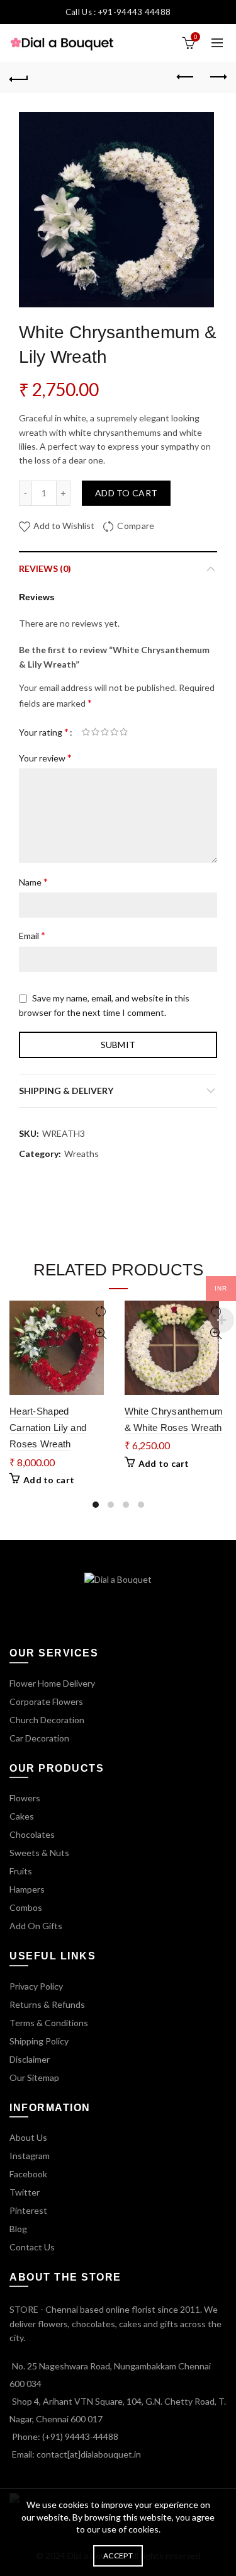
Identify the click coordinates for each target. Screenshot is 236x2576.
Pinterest (28, 2210)
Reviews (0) (45, 568)
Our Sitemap (34, 2077)
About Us (28, 2137)
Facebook (28, 2174)
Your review (45, 757)
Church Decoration (47, 1720)
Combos (26, 1907)
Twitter (25, 2192)
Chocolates (32, 1834)
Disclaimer (30, 2059)
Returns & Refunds (47, 2004)
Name (33, 881)
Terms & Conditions (49, 2023)
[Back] (19, 77)
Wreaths (81, 1154)
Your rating (44, 732)
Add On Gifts (36, 1926)
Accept (118, 2556)
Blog (18, 2229)
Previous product (186, 77)
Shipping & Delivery (66, 1091)
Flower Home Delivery (52, 1683)
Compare (136, 526)
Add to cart (126, 493)
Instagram (30, 2156)
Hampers (27, 1889)
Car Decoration (39, 1738)
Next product (217, 77)
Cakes (22, 1816)
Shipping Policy (39, 2041)
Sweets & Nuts (39, 1853)
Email (32, 935)
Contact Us (32, 2247)
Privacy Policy (36, 1986)
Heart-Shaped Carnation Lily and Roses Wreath (48, 1428)
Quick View (101, 1334)
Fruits (21, 1871)
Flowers (25, 1798)
